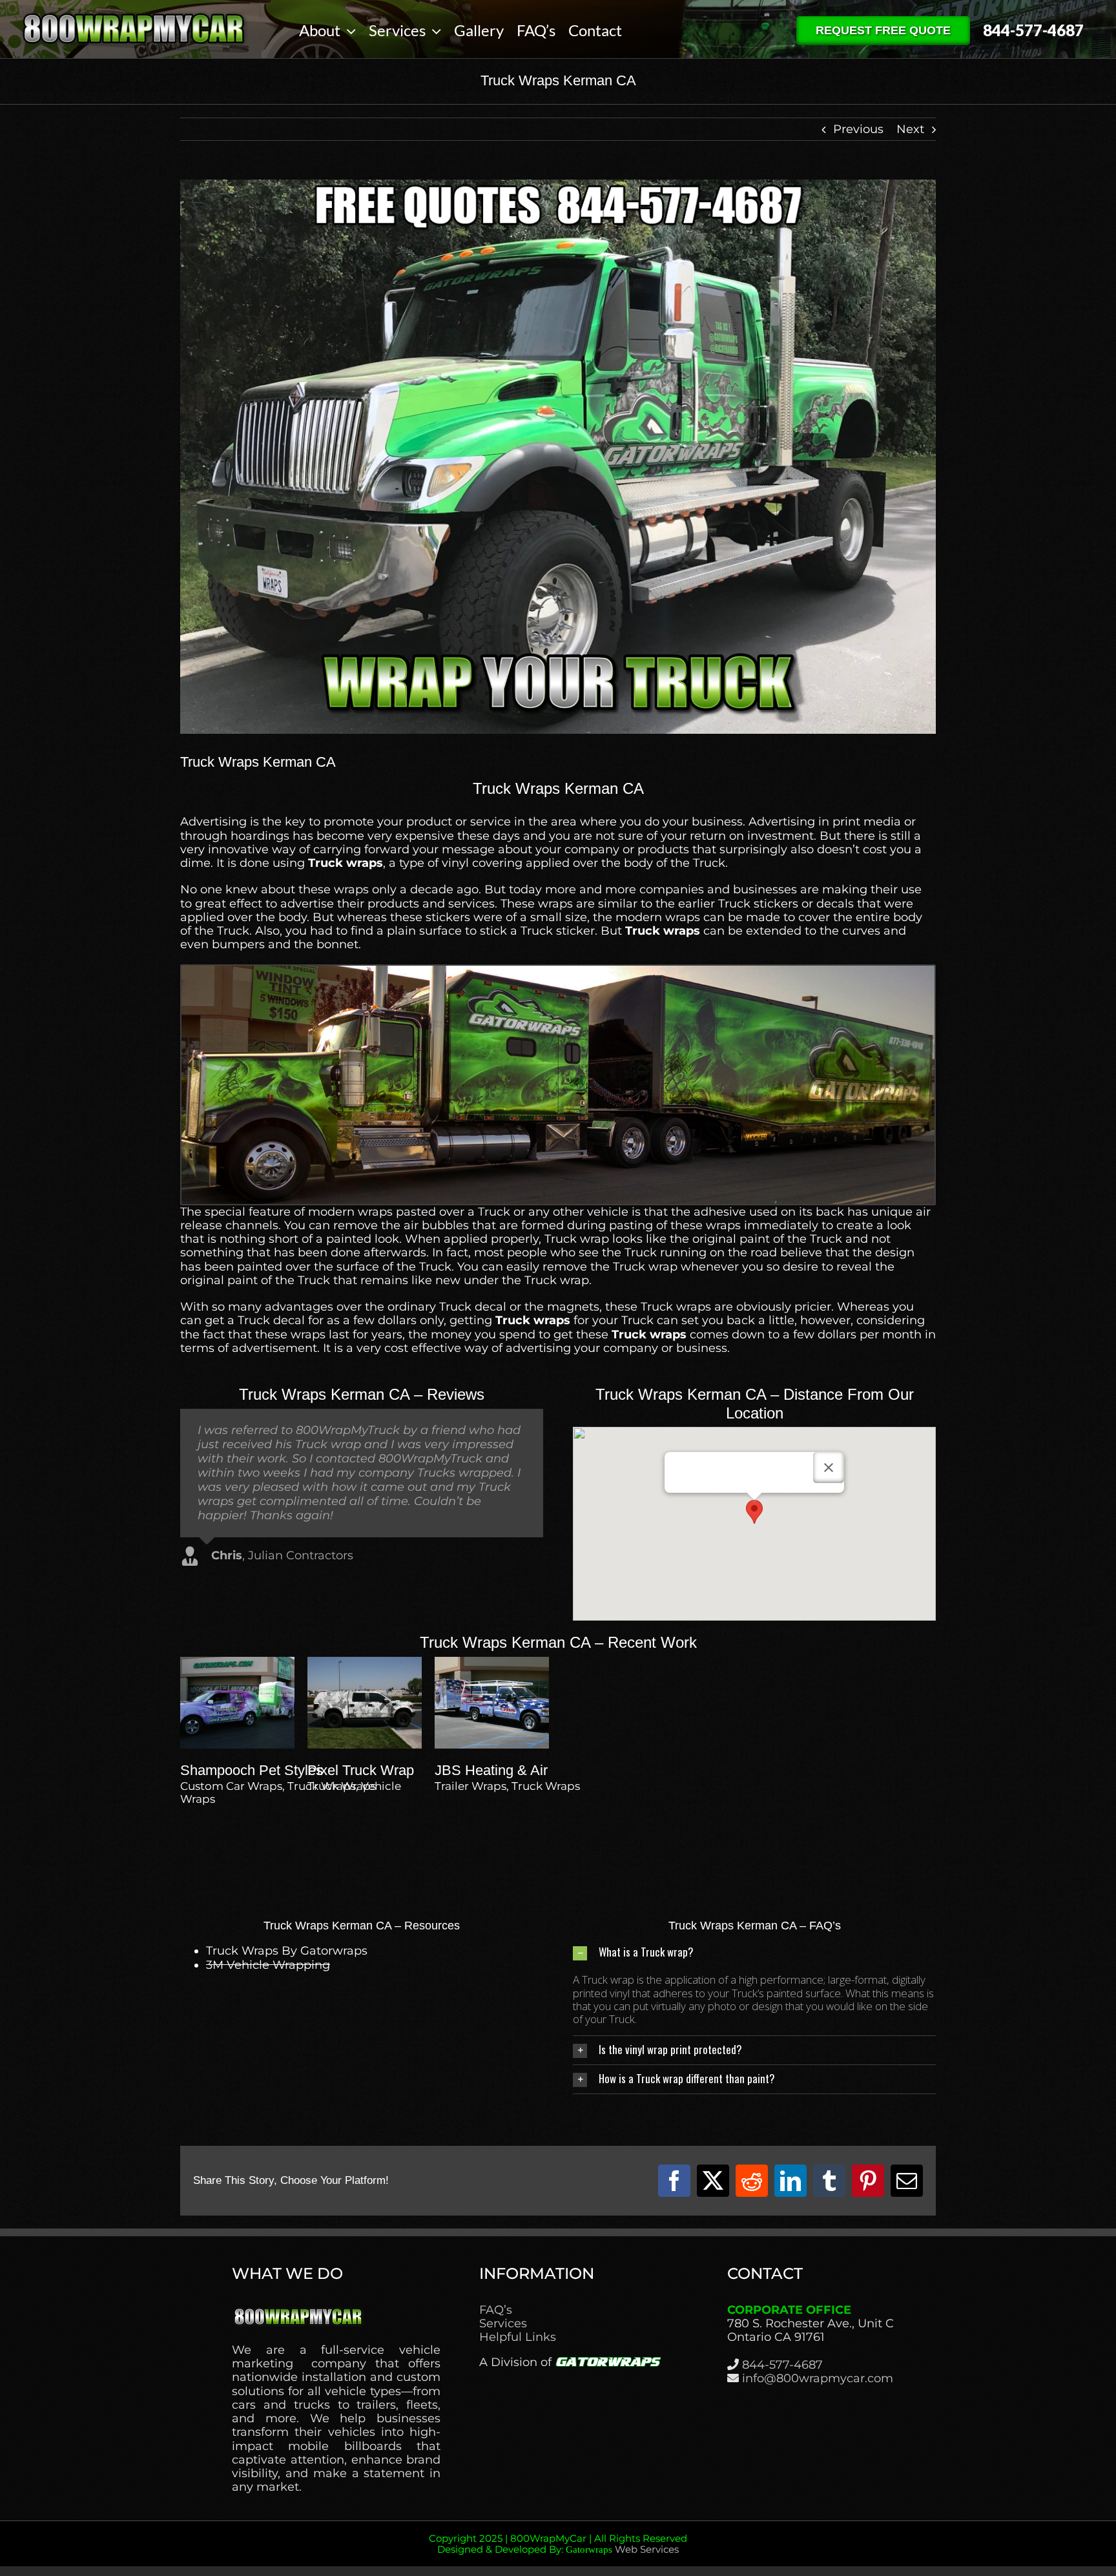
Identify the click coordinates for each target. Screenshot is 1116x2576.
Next (910, 129)
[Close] (829, 1468)
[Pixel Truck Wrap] (365, 1663)
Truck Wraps (342, 1786)
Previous (858, 129)
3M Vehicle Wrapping (268, 1965)
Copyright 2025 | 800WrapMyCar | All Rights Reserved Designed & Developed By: (558, 2544)
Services (503, 2324)
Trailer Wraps (470, 1786)
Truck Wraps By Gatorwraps (287, 1951)
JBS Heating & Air (491, 1770)
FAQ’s (496, 2310)
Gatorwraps (589, 2550)
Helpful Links (518, 2337)
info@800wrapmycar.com (818, 2378)
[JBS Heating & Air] (492, 1663)
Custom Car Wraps (231, 1786)
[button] (754, 1512)
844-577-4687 (782, 2365)
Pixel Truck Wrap (361, 1770)
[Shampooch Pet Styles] (237, 1663)
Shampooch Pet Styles (252, 1770)
